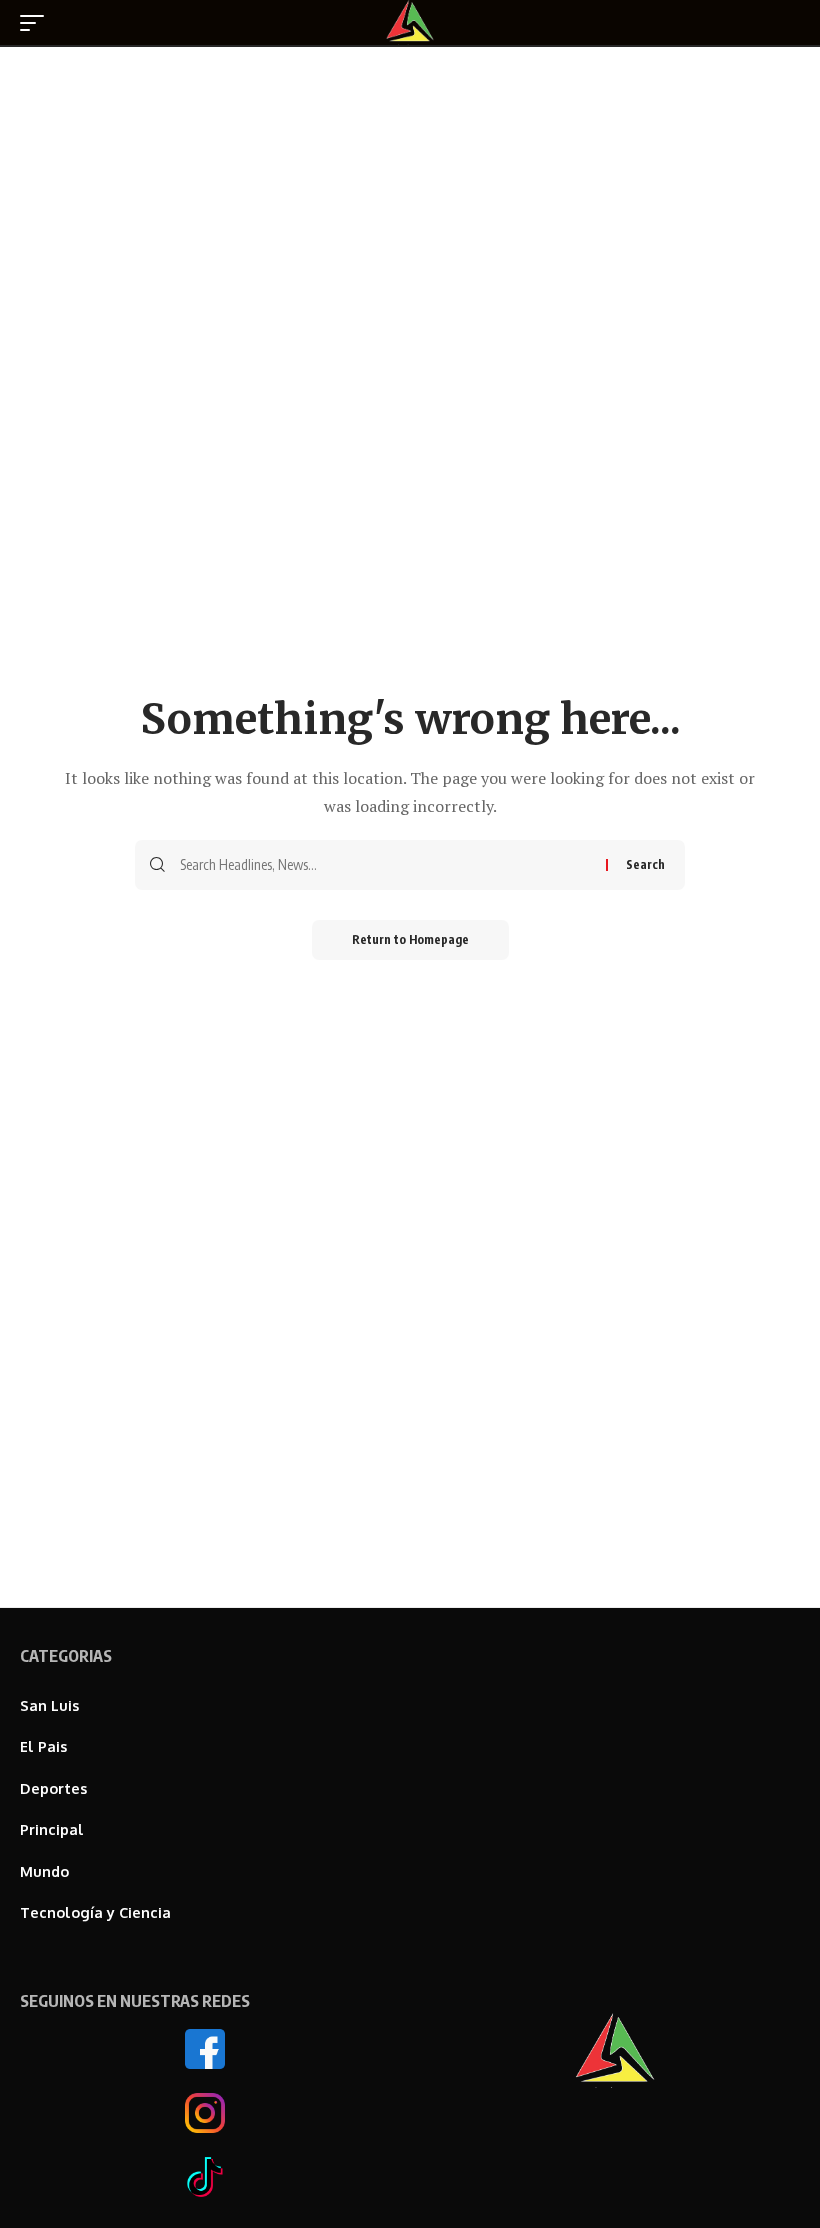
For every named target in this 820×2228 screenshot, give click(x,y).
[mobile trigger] (37, 23)
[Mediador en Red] (410, 22)
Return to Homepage (410, 939)
